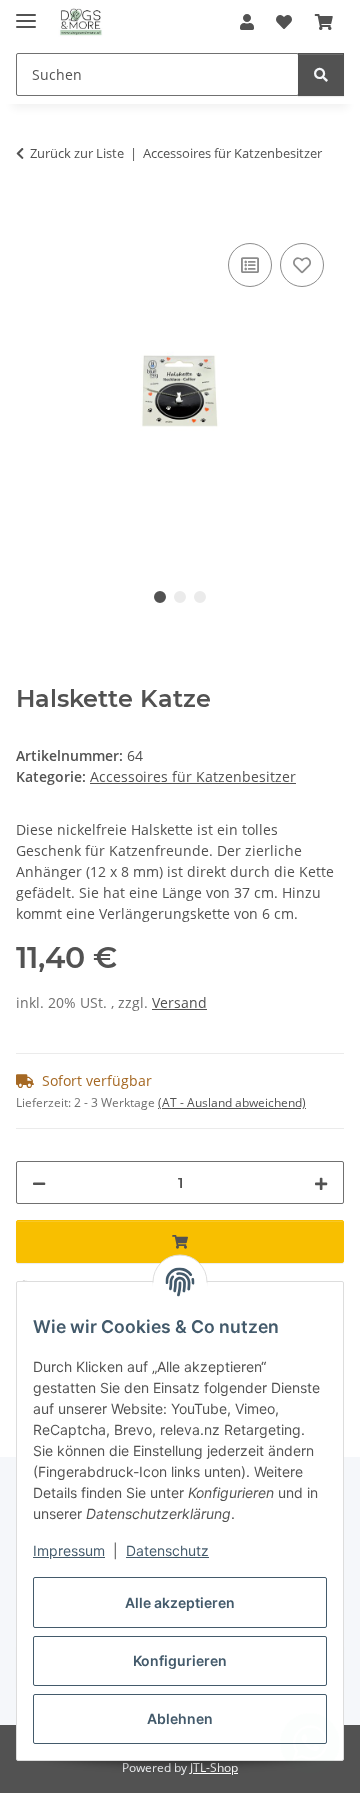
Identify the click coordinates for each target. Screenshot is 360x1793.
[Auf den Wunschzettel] (302, 265)
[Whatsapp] (310, 1743)
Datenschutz (167, 1550)
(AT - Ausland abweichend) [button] (232, 1102)
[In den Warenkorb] (32, 216)
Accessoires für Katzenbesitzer (193, 776)
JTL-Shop (214, 1767)
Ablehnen (180, 1718)
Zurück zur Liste (77, 153)
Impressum (69, 1550)
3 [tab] (200, 597)
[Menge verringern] (39, 1182)
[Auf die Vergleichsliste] (250, 265)
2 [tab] (180, 597)
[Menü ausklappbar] (26, 12)
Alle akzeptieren (180, 1602)
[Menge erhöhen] (321, 1182)
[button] (247, 22)
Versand (179, 1002)
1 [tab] (160, 597)
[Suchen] (321, 74)
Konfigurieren (180, 1660)
